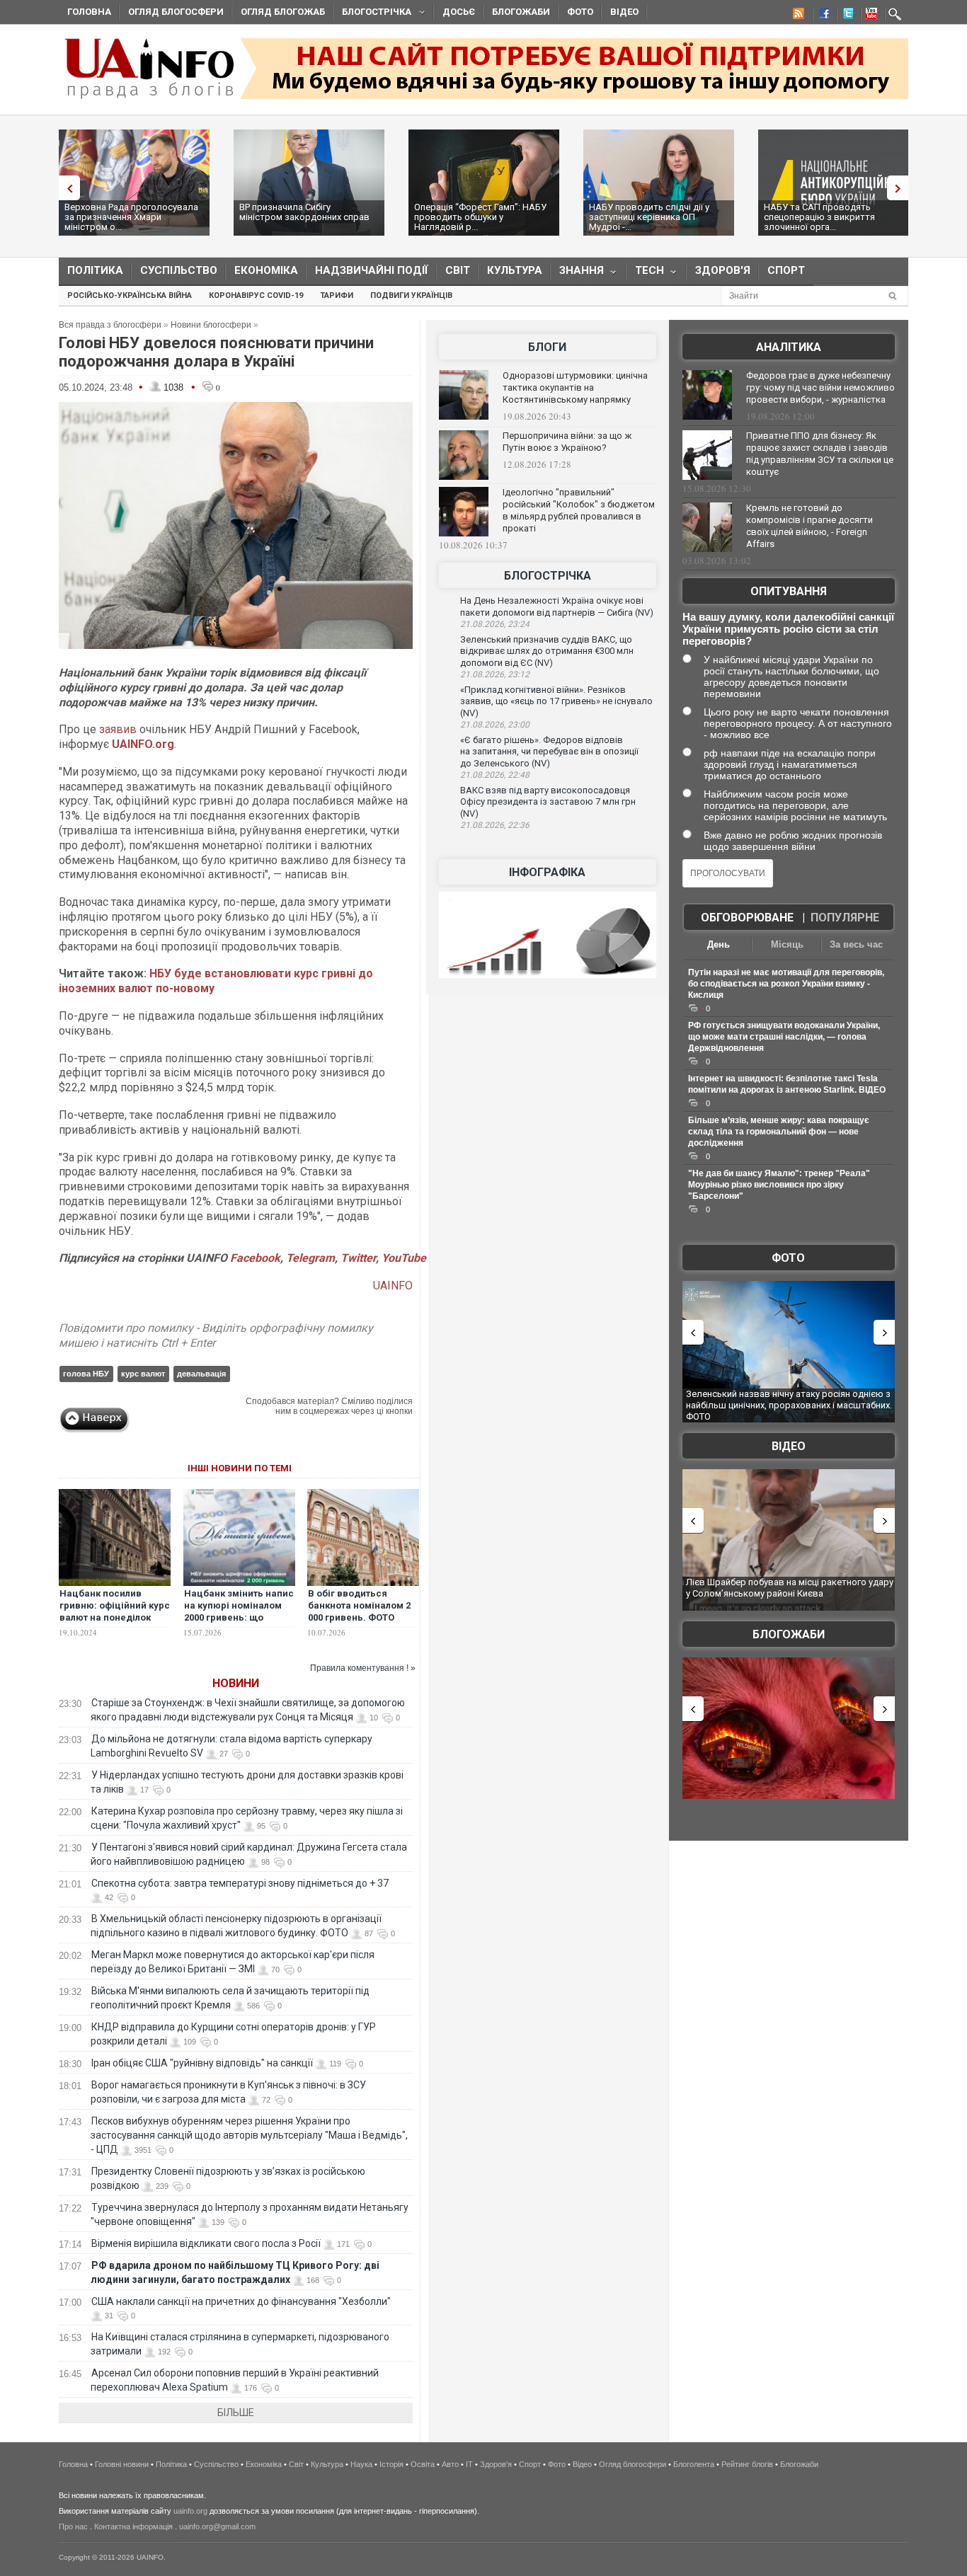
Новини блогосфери (211, 325)
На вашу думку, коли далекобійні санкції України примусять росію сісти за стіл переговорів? (788, 629)
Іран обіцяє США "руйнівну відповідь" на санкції (202, 2063)
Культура (515, 270)
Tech (645, 274)
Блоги (547, 347)
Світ (458, 270)
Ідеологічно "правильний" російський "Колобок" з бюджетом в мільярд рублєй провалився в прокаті (579, 510)
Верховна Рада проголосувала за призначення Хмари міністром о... (131, 217)
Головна (89, 12)
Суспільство (179, 270)
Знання (577, 274)
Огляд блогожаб (283, 12)
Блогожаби (521, 12)
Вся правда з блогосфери (110, 325)
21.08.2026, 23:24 (495, 624)
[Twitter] (845, 16)
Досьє (459, 12)
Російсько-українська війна (130, 295)
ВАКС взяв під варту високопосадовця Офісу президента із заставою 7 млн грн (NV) (548, 802)
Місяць (787, 944)
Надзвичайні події (372, 270)
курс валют (143, 1374)
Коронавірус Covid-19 (256, 295)
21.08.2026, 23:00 (495, 725)
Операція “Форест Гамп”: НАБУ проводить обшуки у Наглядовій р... (480, 217)
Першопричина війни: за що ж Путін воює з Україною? (567, 442)
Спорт (786, 270)
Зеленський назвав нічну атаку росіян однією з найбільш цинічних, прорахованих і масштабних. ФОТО (789, 1405)
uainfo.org (190, 2511)
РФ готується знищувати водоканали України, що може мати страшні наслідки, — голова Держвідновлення (784, 1037)
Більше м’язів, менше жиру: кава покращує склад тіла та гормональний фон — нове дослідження (779, 1132)
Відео (624, 12)
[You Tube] (869, 16)
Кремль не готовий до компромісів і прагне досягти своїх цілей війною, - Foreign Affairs (809, 526)
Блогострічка (372, 14)
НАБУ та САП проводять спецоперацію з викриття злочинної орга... (819, 217)
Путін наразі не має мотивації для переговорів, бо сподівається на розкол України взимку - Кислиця (786, 984)
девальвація (201, 1374)
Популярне (845, 918)
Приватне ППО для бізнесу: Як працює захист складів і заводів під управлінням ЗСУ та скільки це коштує (820, 454)
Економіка (266, 270)
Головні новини (122, 2464)
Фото (580, 12)
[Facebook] (821, 16)
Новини (236, 1683)
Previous (66, 188)
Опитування (789, 591)
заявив (118, 729)
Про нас (73, 2526)
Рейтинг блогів (747, 2464)
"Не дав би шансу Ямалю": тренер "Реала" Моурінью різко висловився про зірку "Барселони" (779, 1185)
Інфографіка (547, 872)
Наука (361, 2464)
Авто (450, 2464)
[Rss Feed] (797, 16)
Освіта (423, 2464)
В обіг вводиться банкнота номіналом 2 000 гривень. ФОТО (359, 1605)
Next (901, 188)
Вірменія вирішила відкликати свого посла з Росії (206, 2243)
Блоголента (694, 2464)
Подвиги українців (411, 295)
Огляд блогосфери (176, 12)
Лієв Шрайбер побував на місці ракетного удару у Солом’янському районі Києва (790, 1588)
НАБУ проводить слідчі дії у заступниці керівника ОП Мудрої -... (649, 217)
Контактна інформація (133, 2526)
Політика (95, 270)
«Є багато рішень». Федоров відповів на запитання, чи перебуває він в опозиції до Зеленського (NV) (549, 752)
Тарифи (337, 295)
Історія (391, 2464)
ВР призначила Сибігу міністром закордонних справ (304, 212)
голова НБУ (86, 1374)
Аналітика (789, 347)
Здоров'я (723, 270)
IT (469, 2464)
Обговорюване (747, 918)
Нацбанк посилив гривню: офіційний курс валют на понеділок (115, 1605)
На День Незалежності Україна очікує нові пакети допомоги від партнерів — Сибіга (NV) (557, 606)
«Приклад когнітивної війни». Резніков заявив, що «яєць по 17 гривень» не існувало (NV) (556, 701)
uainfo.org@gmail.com (217, 2526)
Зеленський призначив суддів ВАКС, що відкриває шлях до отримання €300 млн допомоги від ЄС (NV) (547, 651)
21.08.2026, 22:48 (495, 775)
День (719, 944)
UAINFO (393, 1286)
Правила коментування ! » (363, 1668)
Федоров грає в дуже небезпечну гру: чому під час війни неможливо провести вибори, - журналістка (820, 387)
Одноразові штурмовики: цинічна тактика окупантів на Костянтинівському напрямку (575, 387)
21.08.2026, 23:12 (495, 674)
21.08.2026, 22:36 (495, 825)
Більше (236, 2413)
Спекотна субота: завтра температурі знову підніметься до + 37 (241, 1883)
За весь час (856, 944)
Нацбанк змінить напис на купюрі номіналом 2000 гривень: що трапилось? (239, 1611)
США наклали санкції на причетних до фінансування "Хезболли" (241, 2301)
